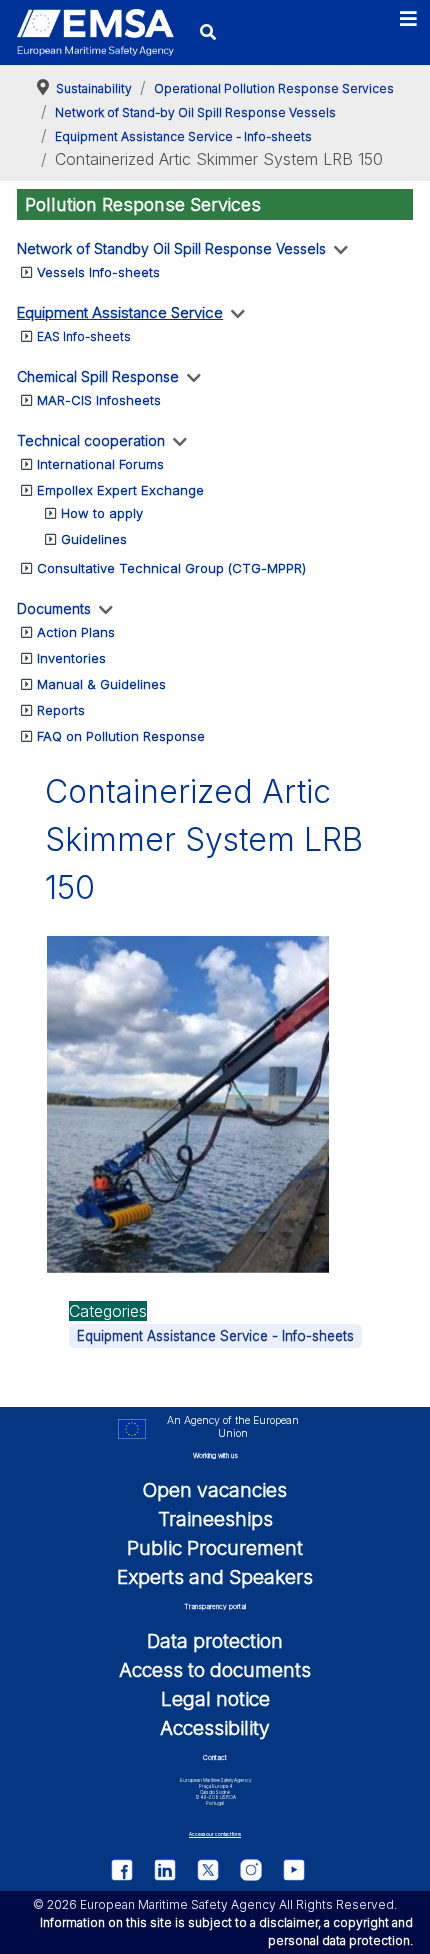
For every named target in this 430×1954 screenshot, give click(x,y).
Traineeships (215, 1519)
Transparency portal (215, 1606)
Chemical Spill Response (98, 376)
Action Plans (76, 632)
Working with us (215, 1455)
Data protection (215, 1641)
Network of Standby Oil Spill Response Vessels (171, 248)
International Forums (100, 464)
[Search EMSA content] (208, 32)
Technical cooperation (91, 440)
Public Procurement (215, 1548)
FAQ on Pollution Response (121, 736)
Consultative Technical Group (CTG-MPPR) (171, 568)
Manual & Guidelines (101, 684)
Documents (54, 608)
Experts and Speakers (215, 1577)
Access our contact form (215, 1834)
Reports (61, 710)
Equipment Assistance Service (120, 312)
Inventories (71, 658)
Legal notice (215, 1699)
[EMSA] (95, 33)
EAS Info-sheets (84, 336)
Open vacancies (215, 1490)
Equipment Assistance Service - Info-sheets (215, 1336)
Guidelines (94, 539)
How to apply (102, 513)
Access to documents (215, 1670)
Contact (215, 1757)
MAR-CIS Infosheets (99, 400)
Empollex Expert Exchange (120, 490)
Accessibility (215, 1728)
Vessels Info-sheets (98, 272)
